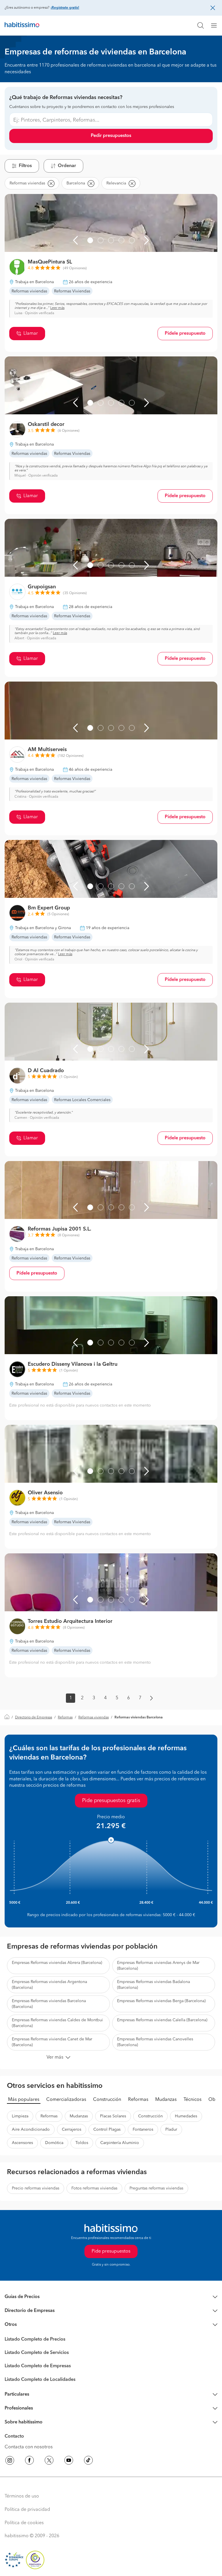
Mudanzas (166, 2100)
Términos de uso (22, 2496)
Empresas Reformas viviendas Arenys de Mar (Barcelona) (158, 1966)
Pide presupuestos (111, 2251)
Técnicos (193, 2100)
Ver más (55, 2057)
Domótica (54, 2143)
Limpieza (20, 2116)
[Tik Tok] (88, 2461)
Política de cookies (24, 2523)
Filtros (25, 166)
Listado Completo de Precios (35, 2339)
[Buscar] (201, 25)
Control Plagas (107, 2130)
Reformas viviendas (94, 1718)
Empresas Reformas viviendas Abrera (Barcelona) (57, 1963)
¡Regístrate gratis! (65, 8)
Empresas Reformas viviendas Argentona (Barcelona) (49, 1985)
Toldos (82, 2143)
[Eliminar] (51, 183)
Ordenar (67, 166)
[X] (49, 2461)
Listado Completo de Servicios (37, 2353)
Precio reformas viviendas (36, 2188)
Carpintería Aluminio (120, 2143)
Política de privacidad (27, 2510)
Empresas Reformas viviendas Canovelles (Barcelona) (155, 2042)
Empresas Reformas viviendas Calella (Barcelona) (162, 2020)
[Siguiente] (147, 240)
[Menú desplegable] (216, 25)
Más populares (24, 2100)
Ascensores (22, 2143)
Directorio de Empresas (34, 1718)
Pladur (171, 2130)
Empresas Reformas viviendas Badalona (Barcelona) (153, 1985)
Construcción (107, 2100)
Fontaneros (143, 2130)
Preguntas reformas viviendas (156, 2188)
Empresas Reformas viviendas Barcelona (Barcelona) (49, 2004)
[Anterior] (75, 240)
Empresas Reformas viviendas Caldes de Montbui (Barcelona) (57, 2023)
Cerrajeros (72, 2130)
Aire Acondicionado (31, 2130)
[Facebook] (29, 2461)
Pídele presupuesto (185, 334)
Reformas (65, 1718)
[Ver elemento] (90, 240)
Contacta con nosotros (29, 2447)
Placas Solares (113, 2116)
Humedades (186, 2116)
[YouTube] (69, 2461)
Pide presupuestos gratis (111, 1801)
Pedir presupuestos (111, 136)
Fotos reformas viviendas (94, 2188)
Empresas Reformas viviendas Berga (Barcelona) (161, 2001)
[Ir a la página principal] (22, 25)
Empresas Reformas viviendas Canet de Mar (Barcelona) (52, 2042)
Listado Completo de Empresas (38, 2366)
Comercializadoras (66, 2100)
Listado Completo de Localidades (40, 2380)
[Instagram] (10, 2461)
